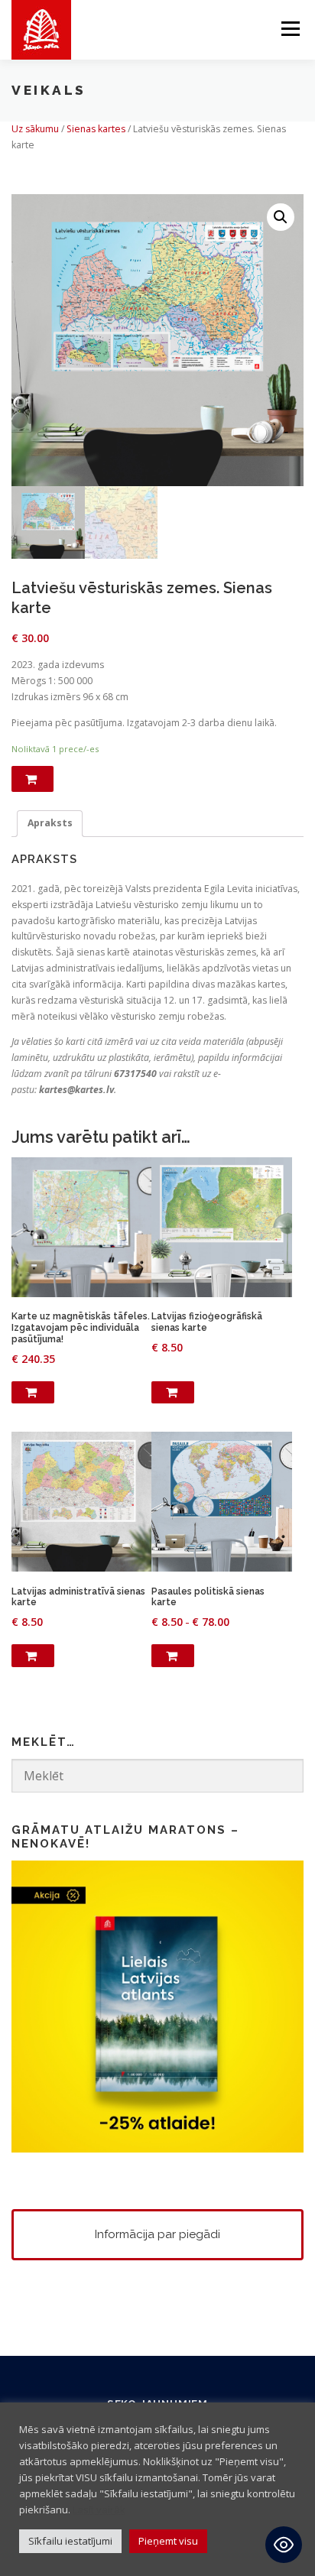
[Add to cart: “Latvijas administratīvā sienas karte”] (33, 1656)
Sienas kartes (96, 129)
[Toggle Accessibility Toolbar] (284, 2545)
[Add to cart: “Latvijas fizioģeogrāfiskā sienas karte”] (173, 1393)
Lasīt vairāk (99, 2509)
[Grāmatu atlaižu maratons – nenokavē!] (157, 2005)
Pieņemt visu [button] (168, 2541)
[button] (281, 217)
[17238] (32, 779)
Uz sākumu (35, 129)
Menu (289, 29)
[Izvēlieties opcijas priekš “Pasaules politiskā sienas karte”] (173, 1656)
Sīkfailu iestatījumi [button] (70, 2541)
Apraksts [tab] (50, 823)
